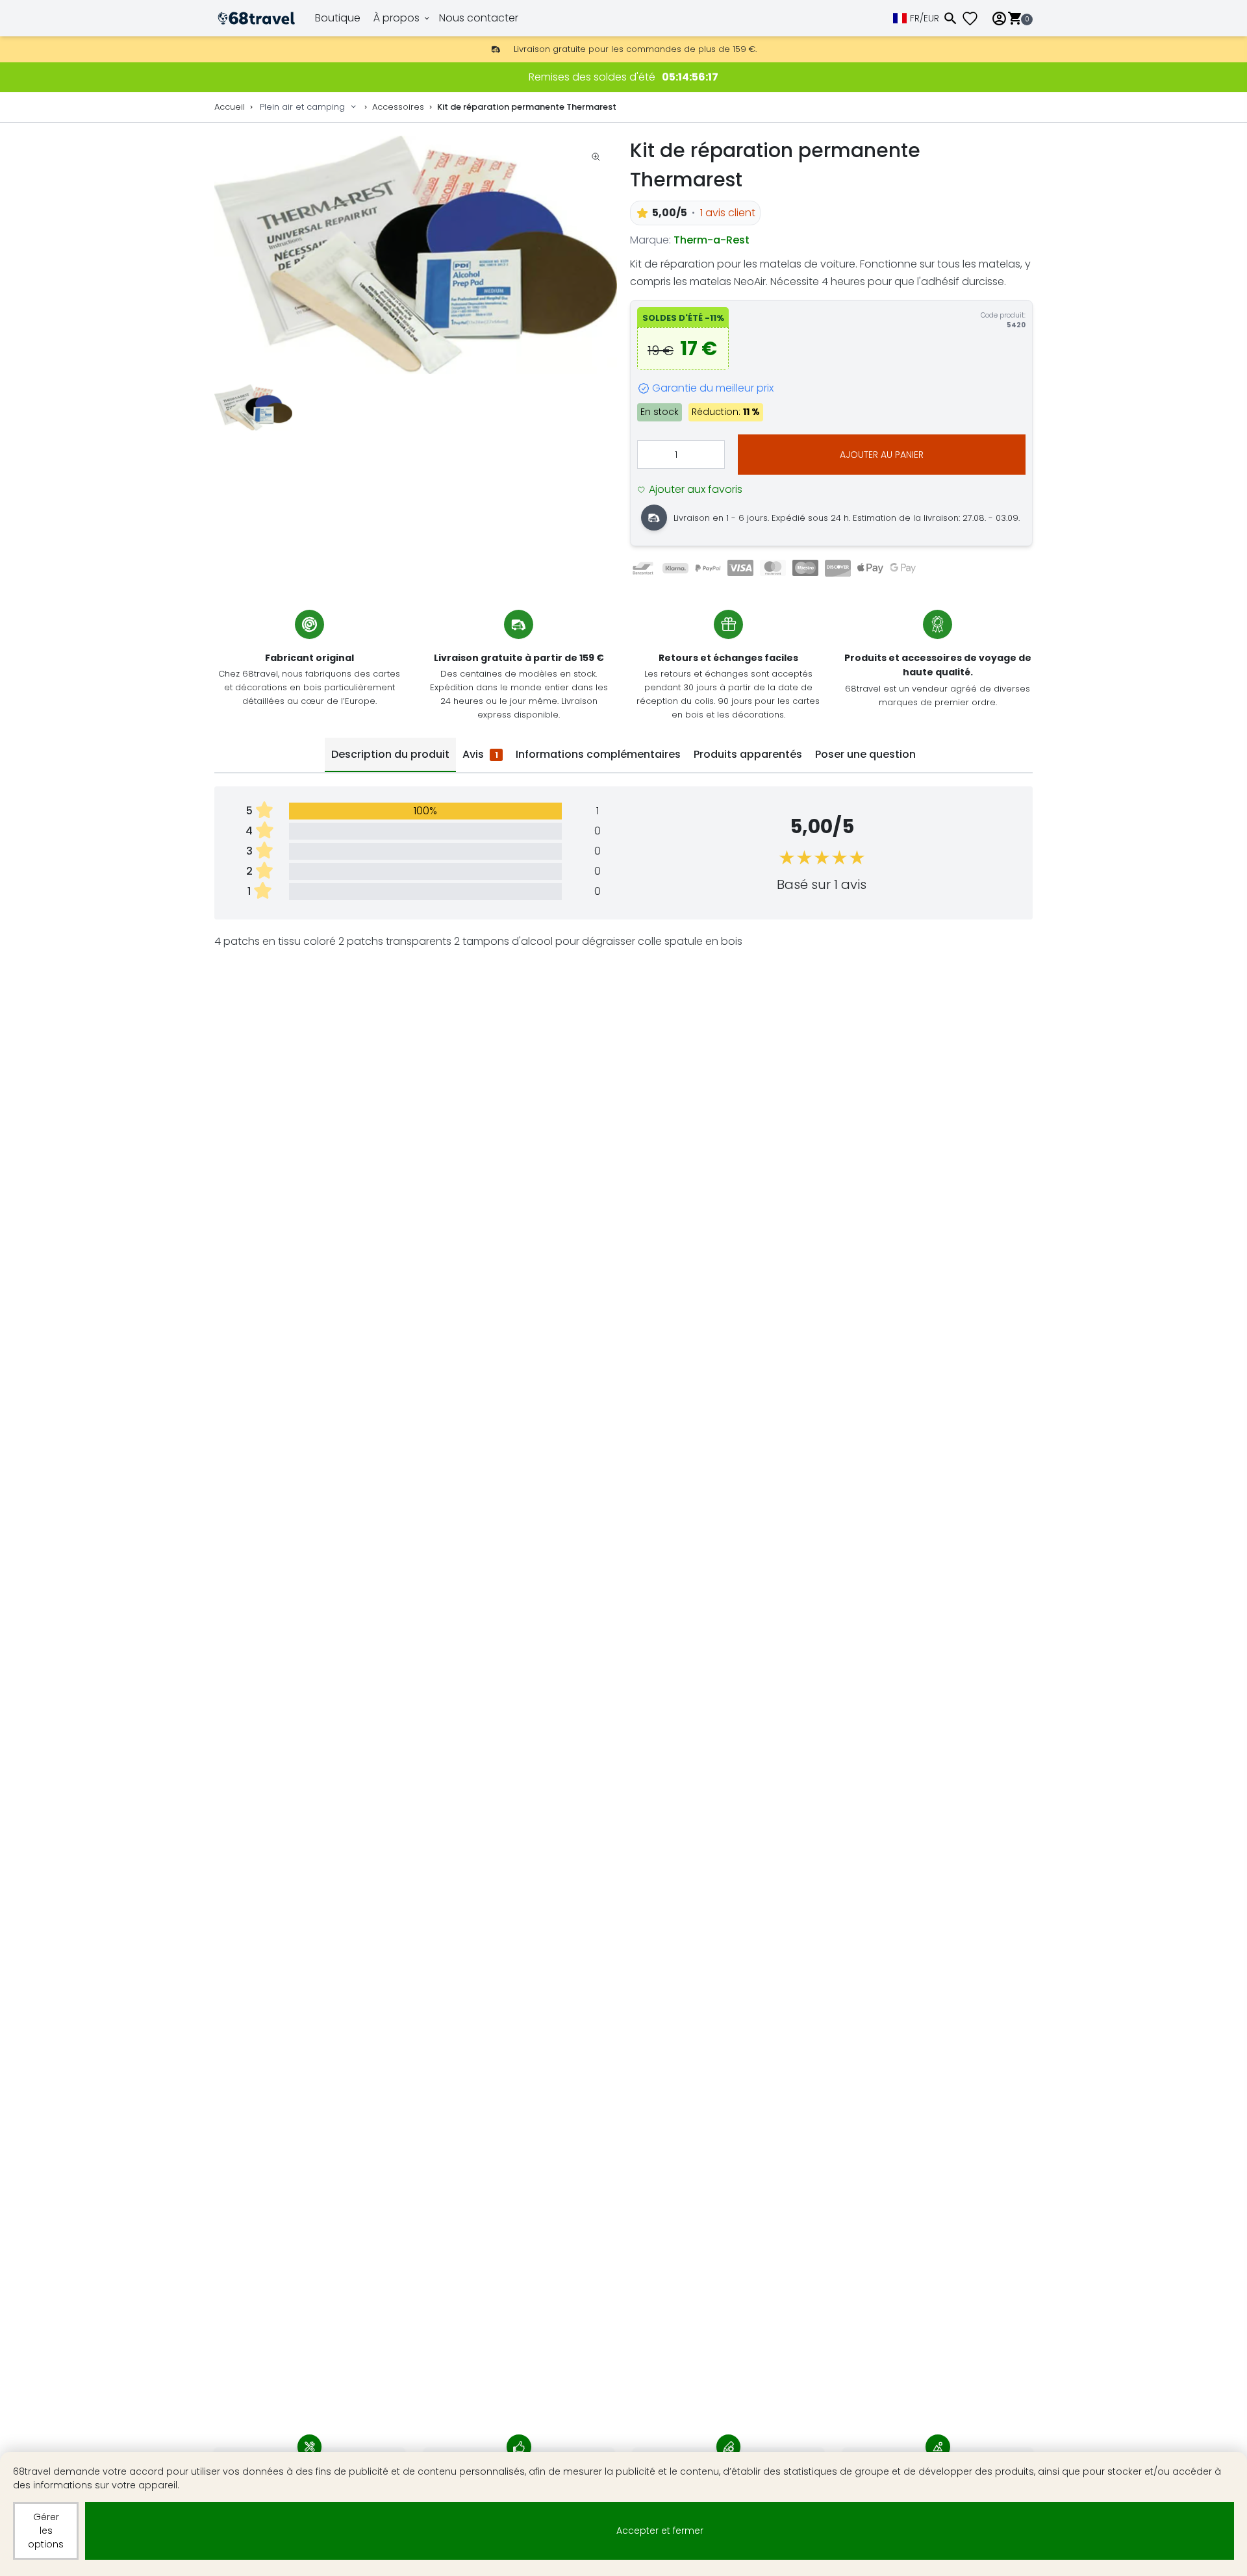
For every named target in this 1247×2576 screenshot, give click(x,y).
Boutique (338, 18)
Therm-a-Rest (712, 240)
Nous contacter (479, 18)
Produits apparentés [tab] (748, 754)
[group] (416, 255)
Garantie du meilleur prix (713, 388)
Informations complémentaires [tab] (598, 754)
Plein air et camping (302, 107)
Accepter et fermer (660, 2531)
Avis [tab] (480, 754)
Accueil (230, 107)
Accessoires (398, 107)
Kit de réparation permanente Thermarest (527, 107)
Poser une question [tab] (865, 754)
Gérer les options (46, 2531)
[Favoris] (975, 19)
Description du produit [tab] (390, 754)
